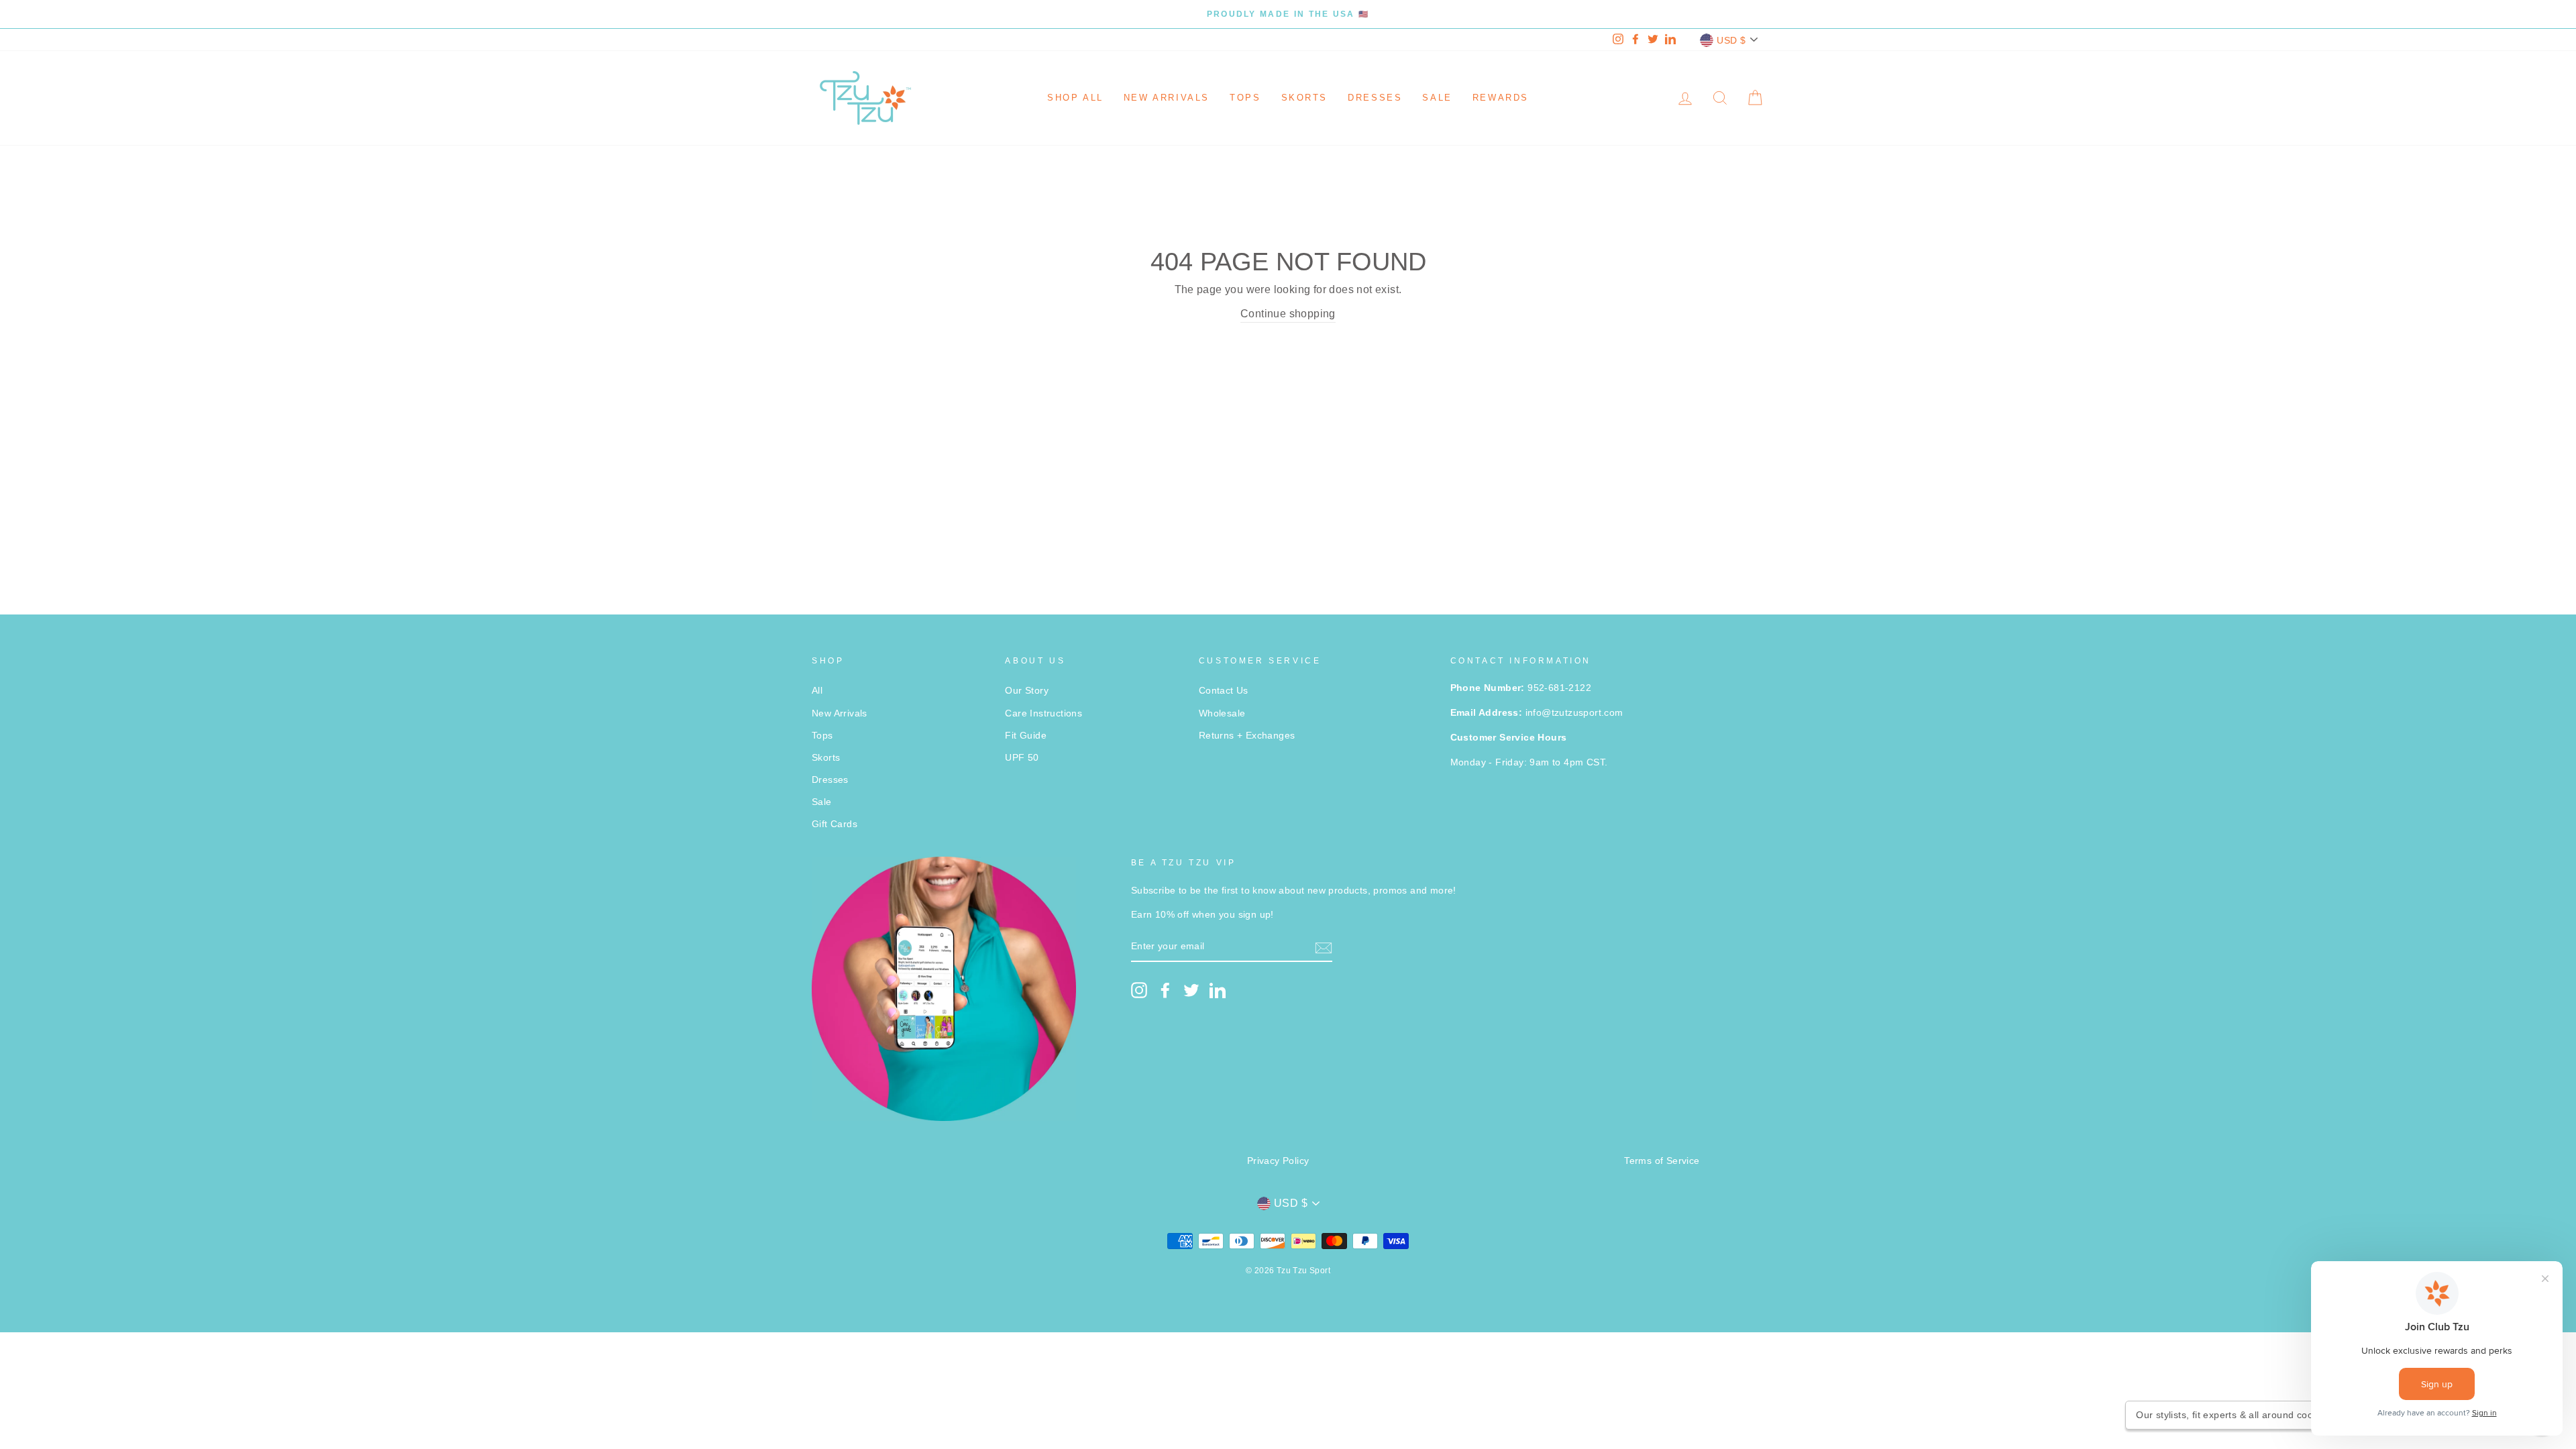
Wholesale (1222, 713)
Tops (1245, 98)
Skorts (1305, 98)
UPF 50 (1022, 758)
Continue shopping (1288, 314)
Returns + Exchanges (1247, 736)
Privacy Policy (1278, 1161)
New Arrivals (1167, 98)
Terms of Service (1662, 1161)
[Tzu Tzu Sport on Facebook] (1165, 990)
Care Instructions (1043, 713)
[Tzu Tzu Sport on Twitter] (1191, 990)
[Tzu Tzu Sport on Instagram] (1139, 990)
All (817, 691)
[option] (1288, 14)
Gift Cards (835, 824)
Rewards (1501, 98)
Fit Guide (1026, 736)
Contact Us (1224, 691)
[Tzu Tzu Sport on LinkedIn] (1218, 990)
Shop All (1075, 98)
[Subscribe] (1324, 947)
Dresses (1375, 98)
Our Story (1027, 691)
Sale (1437, 98)
